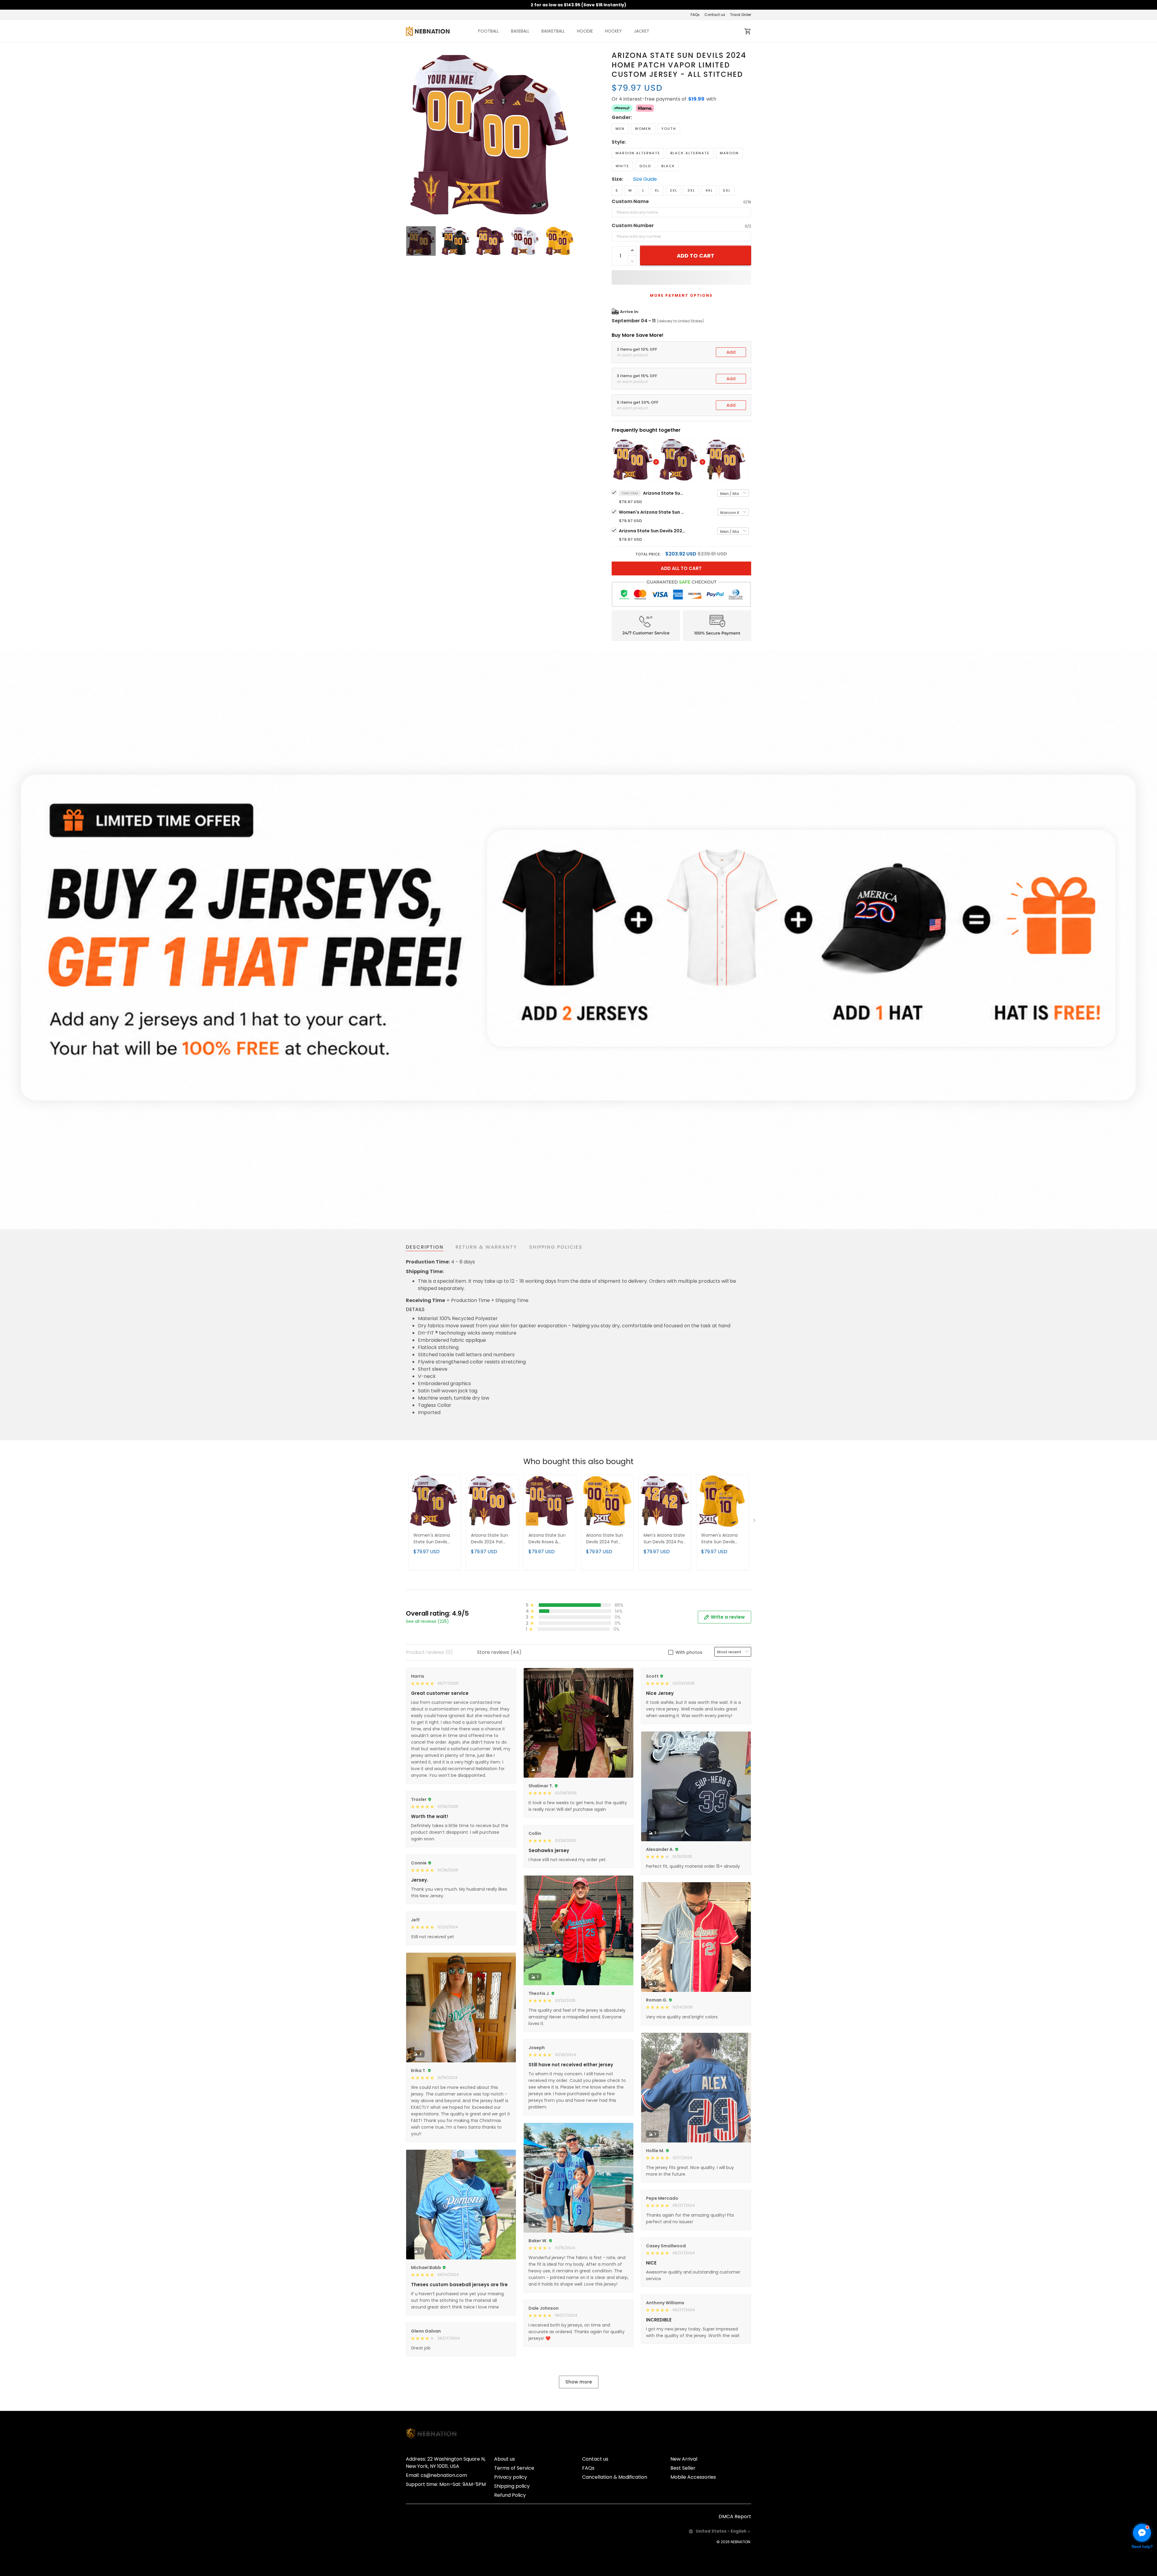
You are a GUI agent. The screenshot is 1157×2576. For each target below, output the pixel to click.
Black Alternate (690, 153)
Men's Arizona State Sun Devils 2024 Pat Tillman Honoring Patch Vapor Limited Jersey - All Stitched (665, 1539)
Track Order (741, 15)
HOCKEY (613, 31)
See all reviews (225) (427, 1621)
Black (668, 166)
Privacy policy (511, 2477)
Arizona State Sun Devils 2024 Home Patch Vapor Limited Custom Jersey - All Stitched (664, 493)
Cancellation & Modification (615, 2477)
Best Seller (683, 2468)
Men (620, 129)
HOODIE (585, 31)
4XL (709, 190)
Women (643, 129)
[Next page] (570, 135)
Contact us (715, 15)
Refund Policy (510, 2495)
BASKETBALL (553, 31)
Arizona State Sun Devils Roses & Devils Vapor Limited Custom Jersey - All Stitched (550, 1539)
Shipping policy (512, 2486)
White (622, 166)
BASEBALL (520, 31)
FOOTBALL (489, 31)
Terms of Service (514, 2468)
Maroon (729, 153)
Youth (669, 129)
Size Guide (645, 179)
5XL (727, 190)
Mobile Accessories (693, 2477)
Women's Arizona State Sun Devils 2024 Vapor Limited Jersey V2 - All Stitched (721, 1539)
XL (657, 190)
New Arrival (684, 2459)
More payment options (681, 295)
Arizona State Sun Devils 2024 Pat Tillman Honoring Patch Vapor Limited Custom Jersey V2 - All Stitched (607, 1539)
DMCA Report (735, 2517)
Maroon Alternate (638, 153)
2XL (674, 190)
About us (505, 2459)
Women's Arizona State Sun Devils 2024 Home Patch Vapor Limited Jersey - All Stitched (652, 512)
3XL (691, 190)
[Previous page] (411, 135)
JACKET (642, 31)
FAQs (695, 15)
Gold (645, 166)
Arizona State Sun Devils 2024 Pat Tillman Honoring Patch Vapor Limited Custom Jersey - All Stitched (652, 531)
